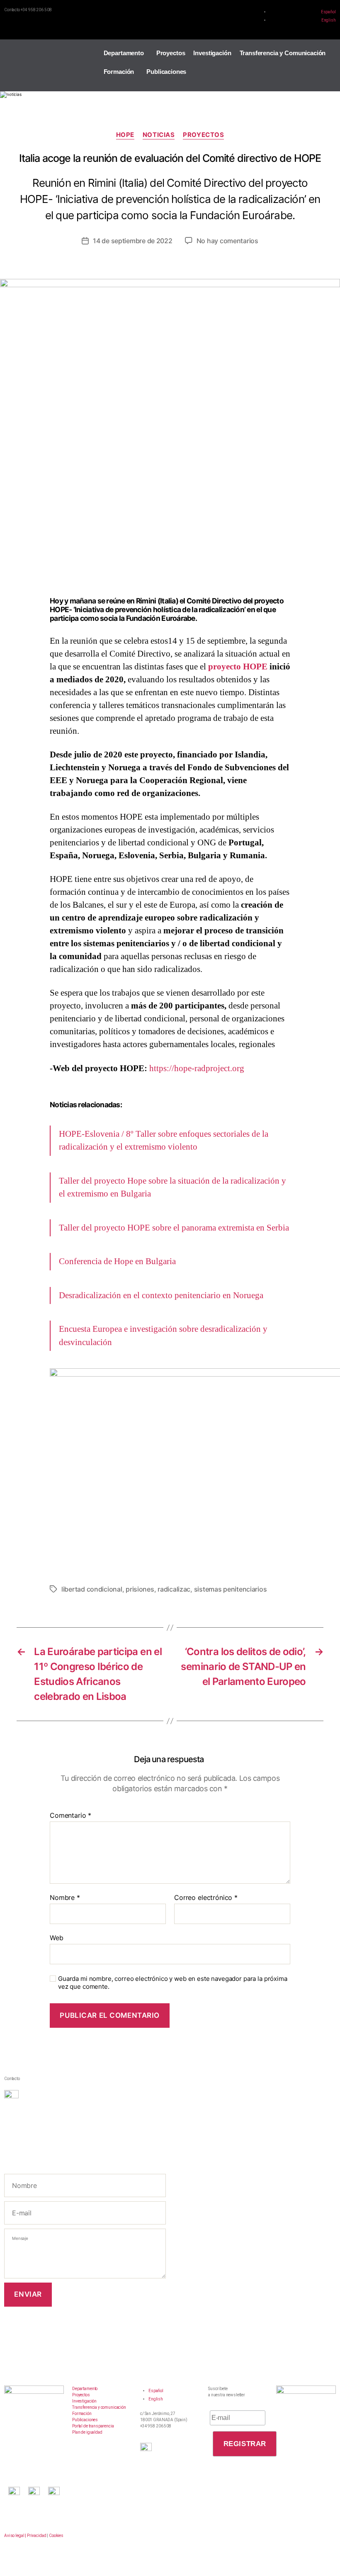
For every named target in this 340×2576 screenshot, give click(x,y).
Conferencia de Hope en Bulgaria (117, 1261)
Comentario (70, 1816)
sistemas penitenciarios (231, 1589)
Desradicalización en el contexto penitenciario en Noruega (161, 1295)
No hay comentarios (227, 241)
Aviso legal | (15, 2536)
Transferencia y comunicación (99, 2407)
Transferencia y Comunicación (283, 53)
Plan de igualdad (87, 2432)
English (329, 20)
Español (328, 12)
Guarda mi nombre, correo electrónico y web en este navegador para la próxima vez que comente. (173, 1983)
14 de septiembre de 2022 (133, 241)
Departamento (124, 53)
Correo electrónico (206, 1898)
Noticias (159, 135)
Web (57, 1938)
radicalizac (174, 1589)
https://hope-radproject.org (197, 1068)
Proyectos (171, 53)
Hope (125, 135)
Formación (119, 72)
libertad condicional (92, 1589)
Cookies (56, 2536)
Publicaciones (166, 72)
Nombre (65, 1898)
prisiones (140, 1589)
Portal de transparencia (93, 2426)
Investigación (212, 53)
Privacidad (37, 2536)
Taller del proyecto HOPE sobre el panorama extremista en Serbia (174, 1228)
